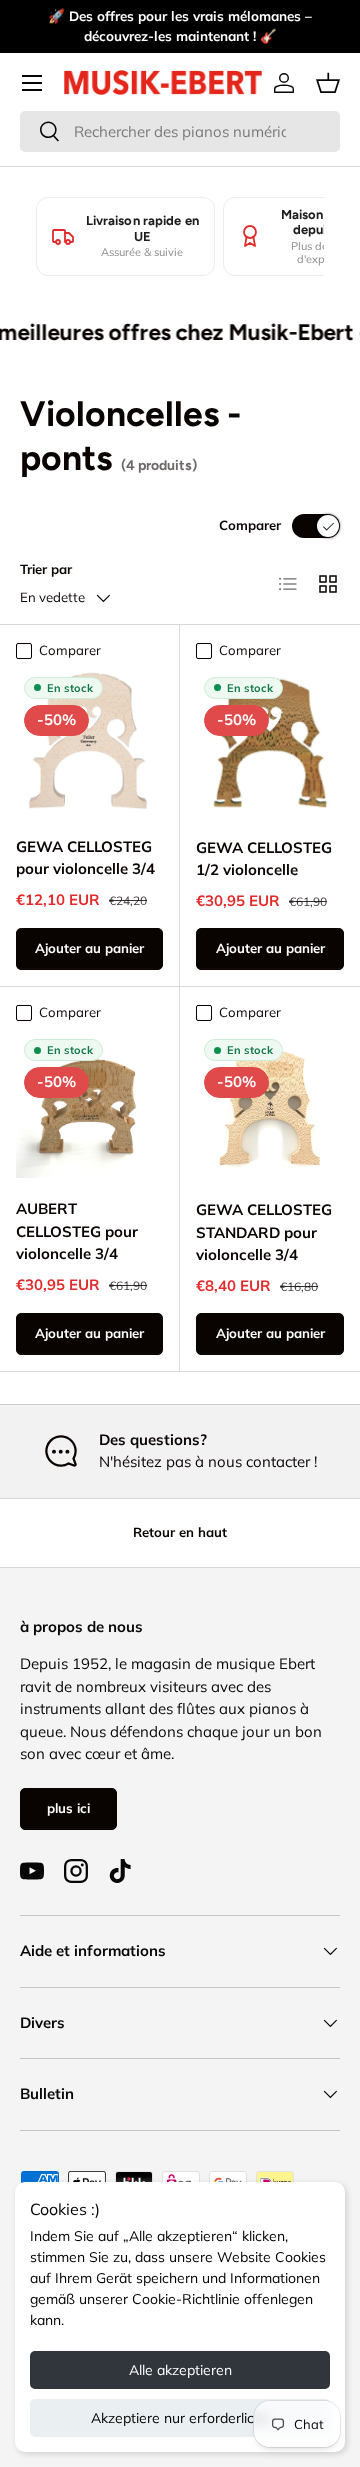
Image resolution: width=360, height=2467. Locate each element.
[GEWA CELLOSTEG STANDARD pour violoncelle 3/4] (270, 1105)
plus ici (68, 1808)
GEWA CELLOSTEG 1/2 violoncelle (264, 859)
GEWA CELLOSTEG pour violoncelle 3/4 (85, 858)
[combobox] (180, 131)
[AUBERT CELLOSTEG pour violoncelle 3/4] (89, 1104)
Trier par (46, 569)
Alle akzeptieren (180, 2370)
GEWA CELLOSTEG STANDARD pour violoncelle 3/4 (264, 1232)
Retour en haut (180, 1532)
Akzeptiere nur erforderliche (180, 2418)
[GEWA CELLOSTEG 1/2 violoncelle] (270, 743)
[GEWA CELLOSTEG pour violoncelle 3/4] (89, 742)
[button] (328, 83)
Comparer (250, 525)
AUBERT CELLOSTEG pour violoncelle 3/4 (77, 1231)
